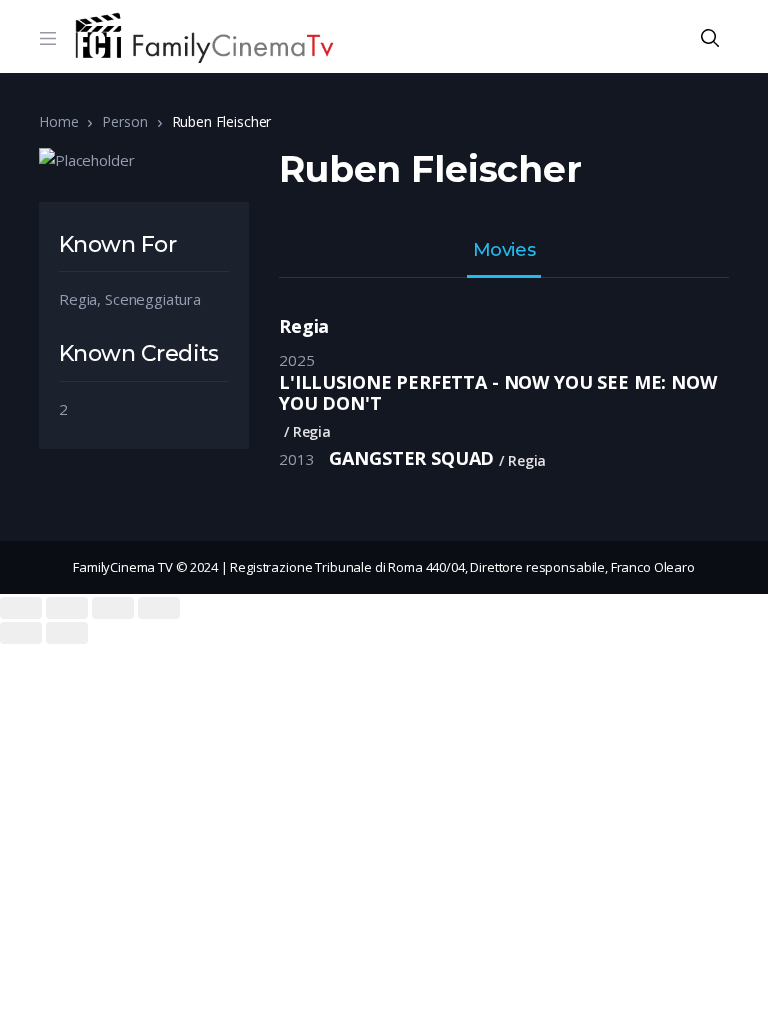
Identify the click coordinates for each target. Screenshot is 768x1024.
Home (58, 121)
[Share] (67, 608)
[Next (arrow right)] (67, 633)
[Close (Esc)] (21, 608)
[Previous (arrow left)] (21, 633)
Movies (504, 251)
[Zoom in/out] (159, 608)
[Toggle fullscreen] (113, 608)
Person (124, 121)
